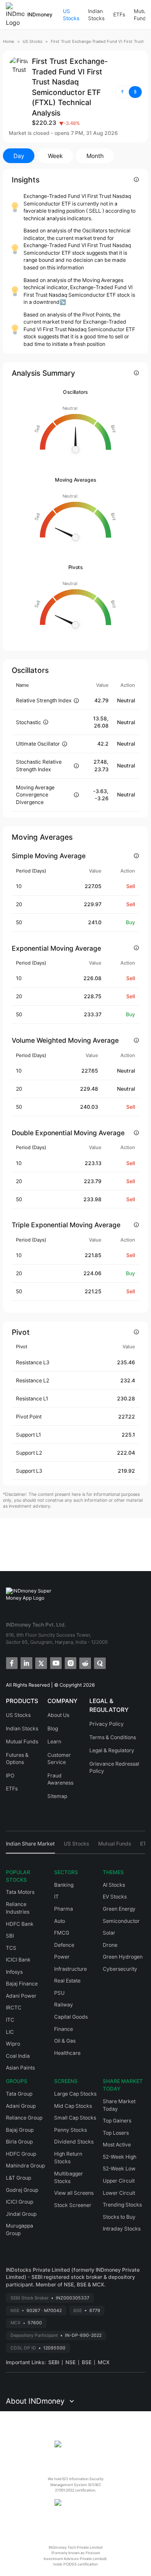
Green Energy (119, 1909)
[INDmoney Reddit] (85, 1662)
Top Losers (116, 2133)
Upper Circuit (119, 2181)
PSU (59, 1993)
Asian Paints (20, 2068)
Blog (53, 1728)
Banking (64, 1885)
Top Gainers (117, 2121)
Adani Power (21, 1996)
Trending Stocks (122, 2205)
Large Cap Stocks (75, 2094)
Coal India (18, 2056)
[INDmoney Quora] (99, 1662)
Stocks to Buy (119, 2217)
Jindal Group (21, 2214)
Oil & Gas (65, 2041)
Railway (64, 2005)
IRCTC (14, 2008)
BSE (87, 2362)
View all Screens (74, 2193)
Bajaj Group (20, 2130)
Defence (64, 1945)
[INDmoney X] (40, 1662)
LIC (10, 2032)
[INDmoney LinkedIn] (26, 1662)
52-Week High (120, 2157)
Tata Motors (20, 1892)
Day (19, 156)
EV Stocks (115, 1897)
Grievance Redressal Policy (114, 1768)
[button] (129, 92)
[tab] (30, 1847)
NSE (70, 2362)
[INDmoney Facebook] (11, 1662)
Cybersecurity (120, 1969)
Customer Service (59, 1759)
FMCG (62, 1933)
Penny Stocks (70, 2130)
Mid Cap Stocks (73, 2106)
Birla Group (19, 2142)
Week (55, 156)
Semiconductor (121, 1921)
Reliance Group (24, 2118)
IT (56, 1897)
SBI (10, 1936)
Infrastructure (70, 1969)
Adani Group (21, 2106)
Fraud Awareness (60, 1779)
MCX (104, 2362)
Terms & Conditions (113, 1737)
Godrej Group (22, 2190)
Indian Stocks (96, 15)
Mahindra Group (25, 2166)
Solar (109, 1933)
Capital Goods (71, 2017)
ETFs (119, 15)
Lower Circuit (119, 2193)
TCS (11, 1948)
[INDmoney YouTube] (55, 1662)
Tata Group (19, 2094)
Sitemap (57, 1796)
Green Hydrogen (123, 1957)
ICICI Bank (18, 1960)
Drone (110, 1945)
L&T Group (18, 2178)
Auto (60, 1921)
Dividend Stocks (74, 2142)
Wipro (13, 2044)
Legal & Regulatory (112, 1750)
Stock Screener (73, 2205)
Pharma (64, 1909)
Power (62, 1957)
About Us (58, 1715)
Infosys (14, 1972)
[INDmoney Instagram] (70, 1662)
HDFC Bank (20, 1924)
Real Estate (67, 1981)
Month (95, 156)
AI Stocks (114, 1885)
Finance (64, 2029)
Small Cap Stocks (75, 2118)
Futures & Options (17, 1759)
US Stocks (71, 15)
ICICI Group (20, 2202)
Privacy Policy (107, 1724)
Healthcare (67, 2053)
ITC (10, 2020)
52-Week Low (119, 2169)
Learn (54, 1742)
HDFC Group (21, 2154)
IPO (10, 1776)
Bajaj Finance (22, 1984)
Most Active (117, 2145)
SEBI (54, 2362)
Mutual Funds (22, 1742)
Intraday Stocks (122, 2229)
